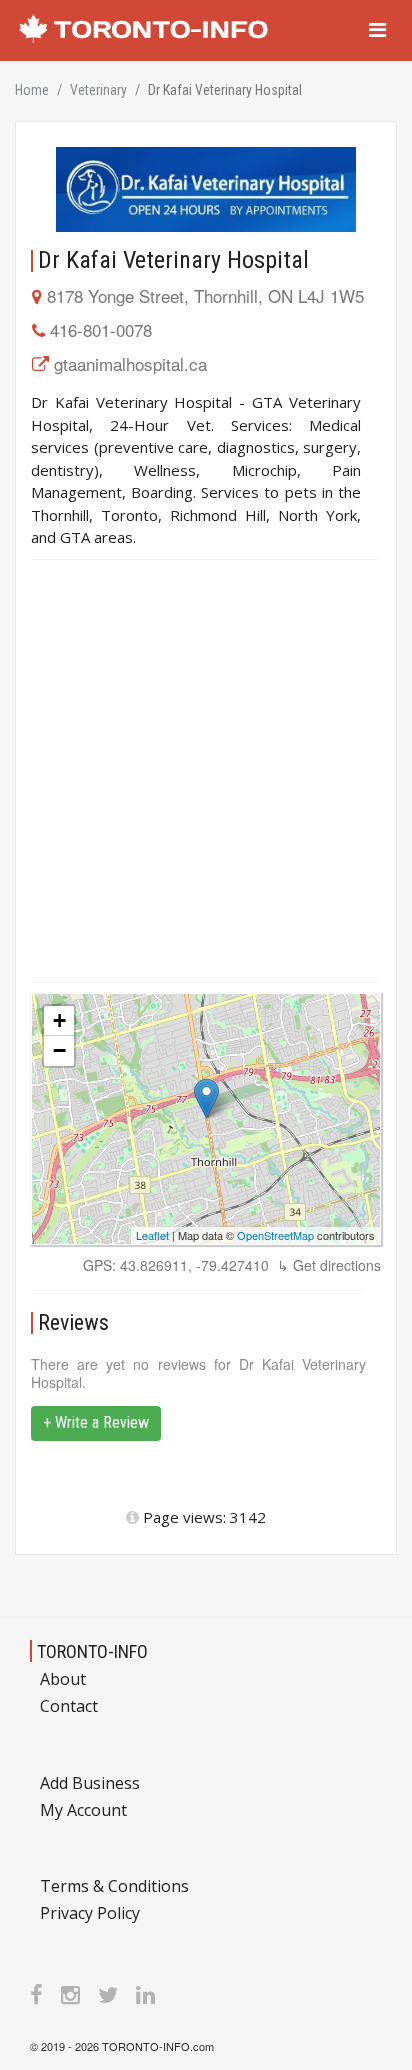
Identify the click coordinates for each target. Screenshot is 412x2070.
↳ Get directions (329, 1265)
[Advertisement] (206, 771)
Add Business (90, 1783)
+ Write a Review (96, 1422)
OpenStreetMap (275, 1235)
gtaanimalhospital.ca (130, 363)
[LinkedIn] (145, 1994)
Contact (69, 1706)
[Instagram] (70, 1994)
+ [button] (59, 1020)
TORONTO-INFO (92, 1651)
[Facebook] (36, 1994)
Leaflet (152, 1235)
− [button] (59, 1050)
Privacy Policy (90, 1913)
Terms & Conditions (114, 1886)
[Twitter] (108, 1994)
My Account (83, 1810)
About (63, 1679)
